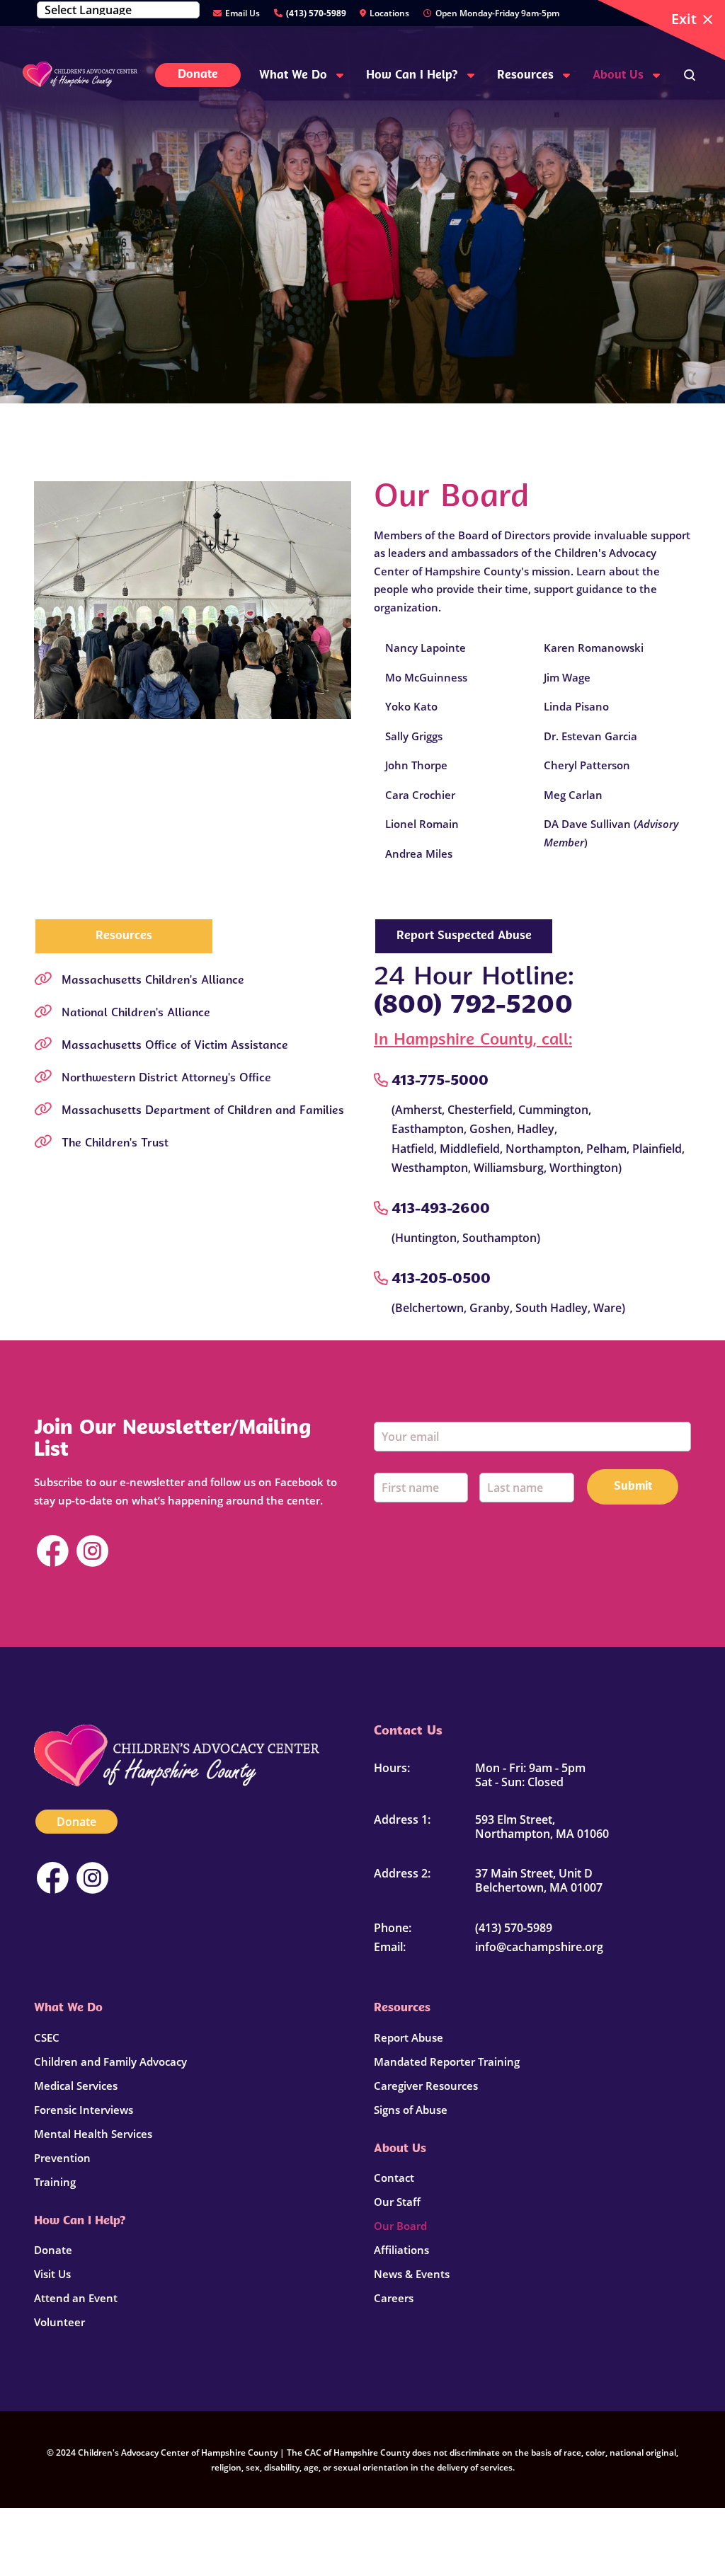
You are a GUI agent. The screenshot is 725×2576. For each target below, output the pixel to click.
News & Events (412, 2274)
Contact (394, 2178)
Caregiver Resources (426, 2086)
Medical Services (76, 2086)
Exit (684, 19)
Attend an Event (76, 2298)
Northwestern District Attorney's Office (166, 1079)
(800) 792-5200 (473, 1006)
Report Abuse (409, 2037)
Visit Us (52, 2274)
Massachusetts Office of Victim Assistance (175, 1046)
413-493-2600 (441, 1209)
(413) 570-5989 (316, 13)
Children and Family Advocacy (110, 2062)
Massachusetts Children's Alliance (153, 981)
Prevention (62, 2158)
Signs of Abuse (411, 2110)
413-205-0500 (441, 1280)
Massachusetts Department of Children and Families (203, 1111)
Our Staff (397, 2202)
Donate (76, 1822)
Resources (124, 936)
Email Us (242, 13)
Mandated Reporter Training (447, 2062)
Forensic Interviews (84, 2110)
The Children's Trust (115, 1144)
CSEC (47, 2037)
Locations (389, 13)
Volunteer (59, 2322)
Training (55, 2182)
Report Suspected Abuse (464, 936)
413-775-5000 (440, 1081)
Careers (394, 2298)
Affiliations (401, 2250)
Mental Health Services (93, 2134)
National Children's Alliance (136, 1013)
